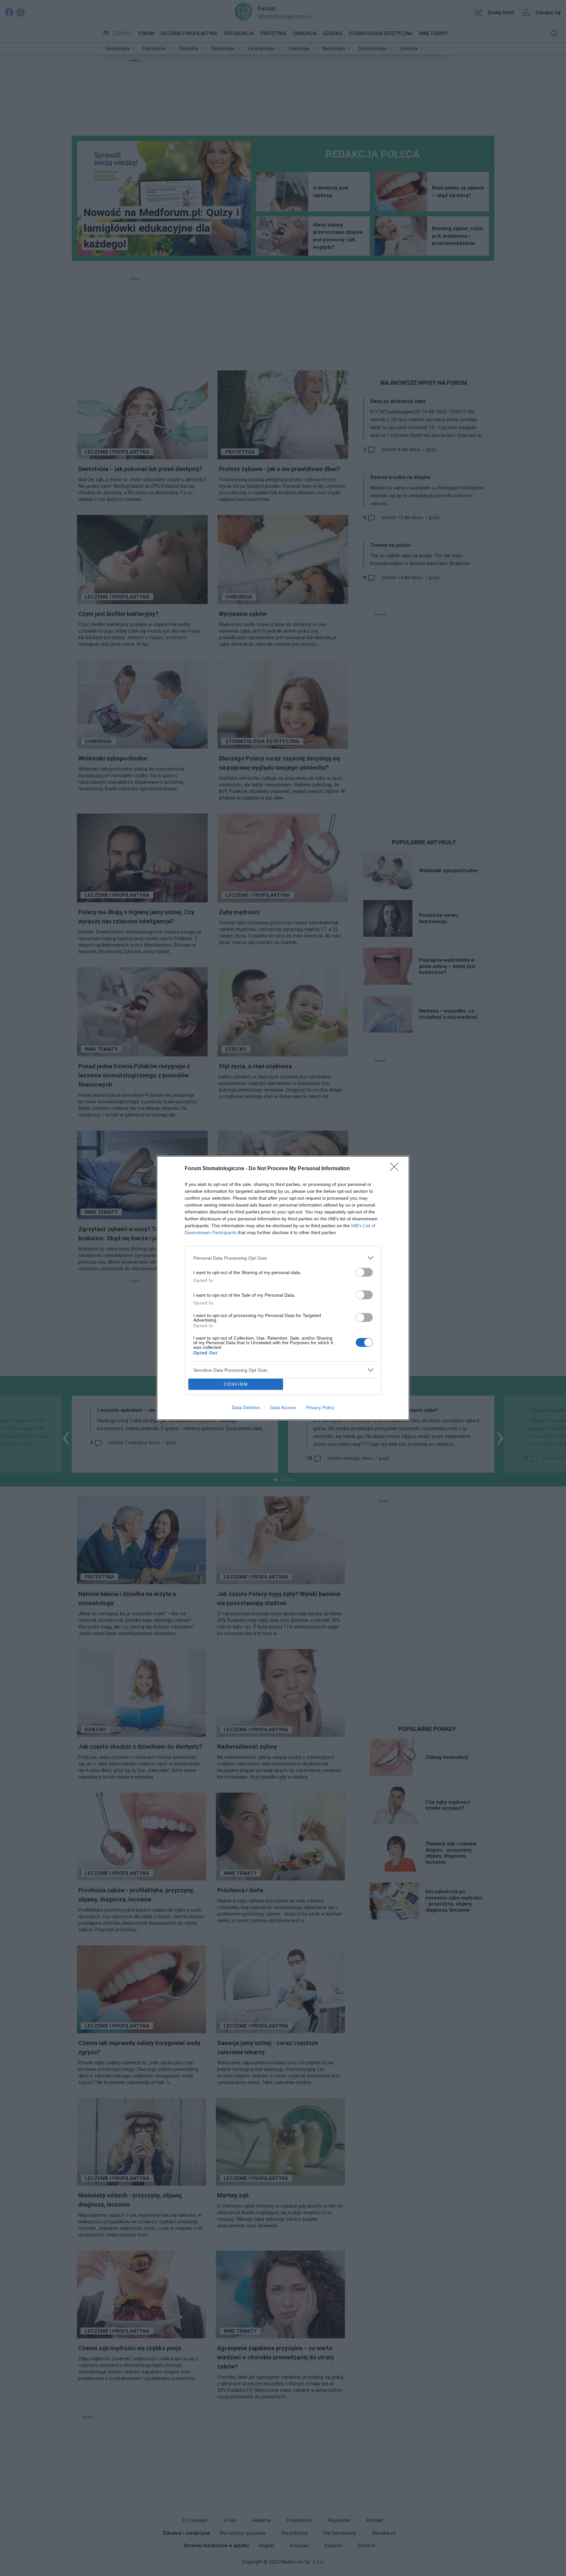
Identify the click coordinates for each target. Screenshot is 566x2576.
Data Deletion (246, 1407)
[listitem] (283, 1258)
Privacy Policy (320, 1407)
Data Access (283, 1407)
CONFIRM (236, 1384)
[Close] (396, 1169)
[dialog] (283, 1288)
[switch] (364, 1272)
